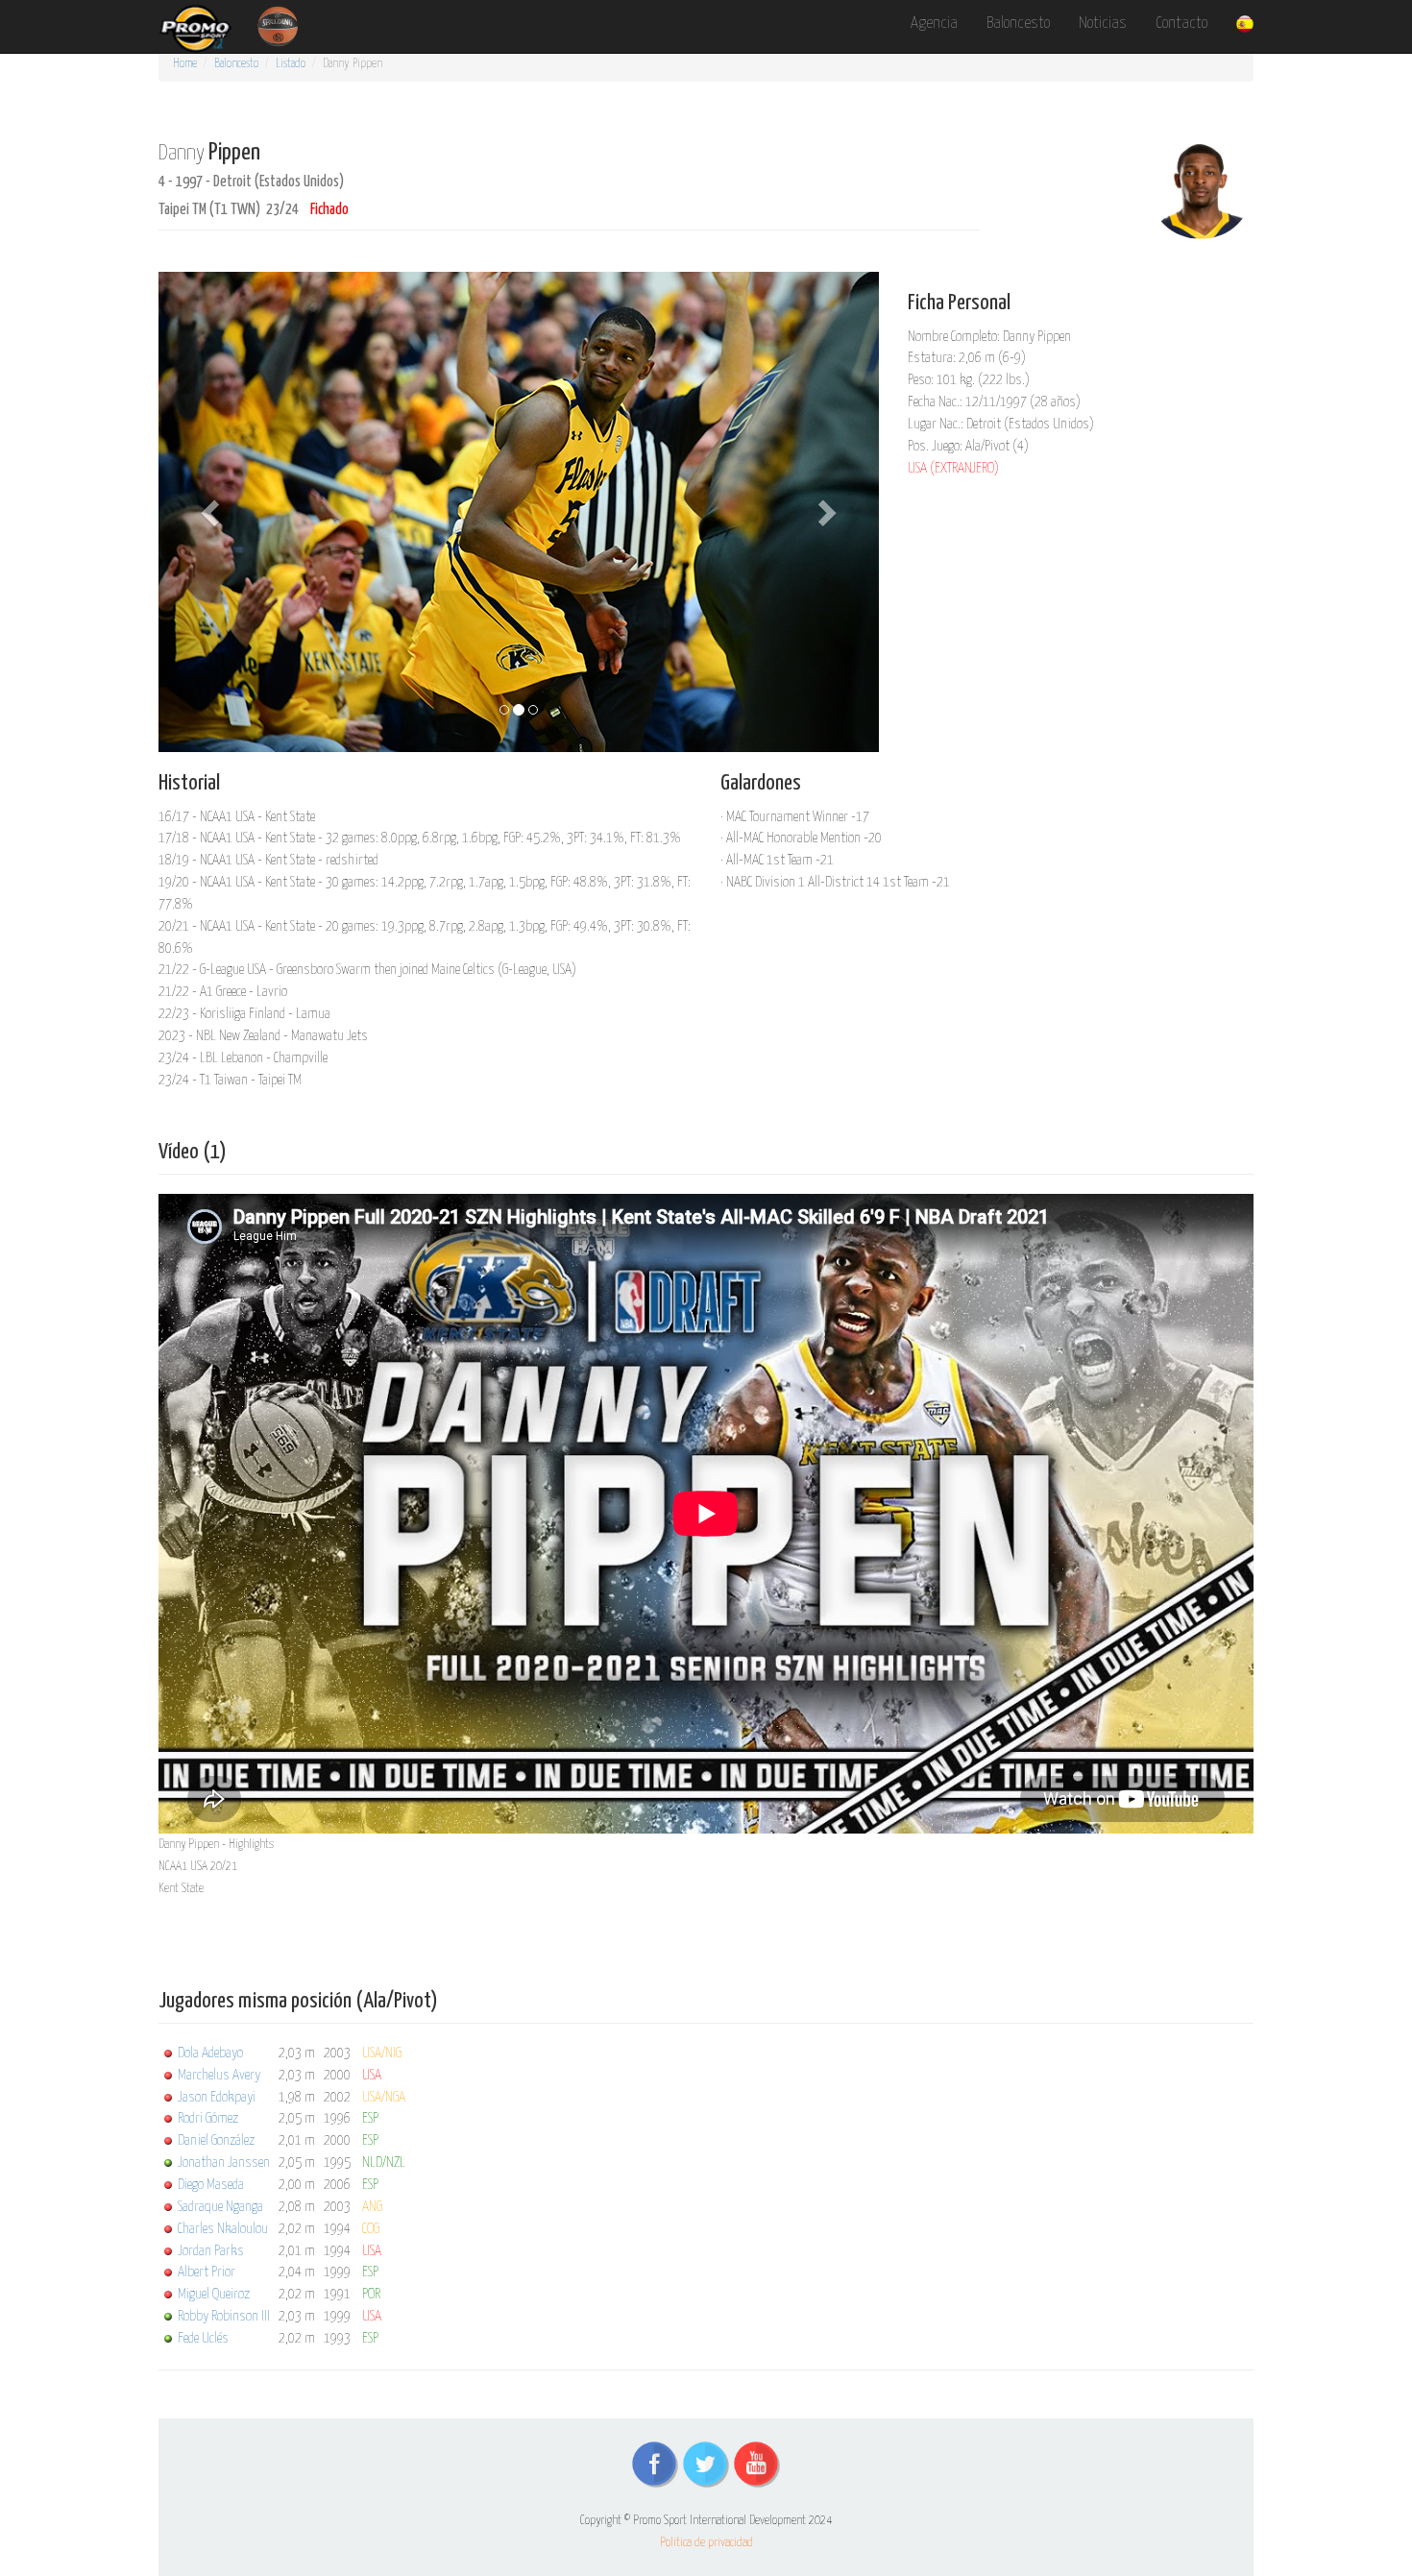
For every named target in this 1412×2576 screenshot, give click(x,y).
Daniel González (216, 2140)
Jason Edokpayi (217, 2097)
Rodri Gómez (208, 2118)
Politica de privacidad (706, 2543)
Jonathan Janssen (224, 2163)
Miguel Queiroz (214, 2294)
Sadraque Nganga (220, 2207)
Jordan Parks (211, 2251)
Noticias (1103, 24)
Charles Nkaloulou (223, 2229)
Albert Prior (207, 2272)
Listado (291, 64)
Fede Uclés (203, 2338)
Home (185, 64)
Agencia (934, 24)
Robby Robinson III (224, 2316)
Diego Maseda (211, 2185)
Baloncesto (1018, 24)
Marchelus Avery (219, 2075)
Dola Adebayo (210, 2053)
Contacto (1181, 24)
